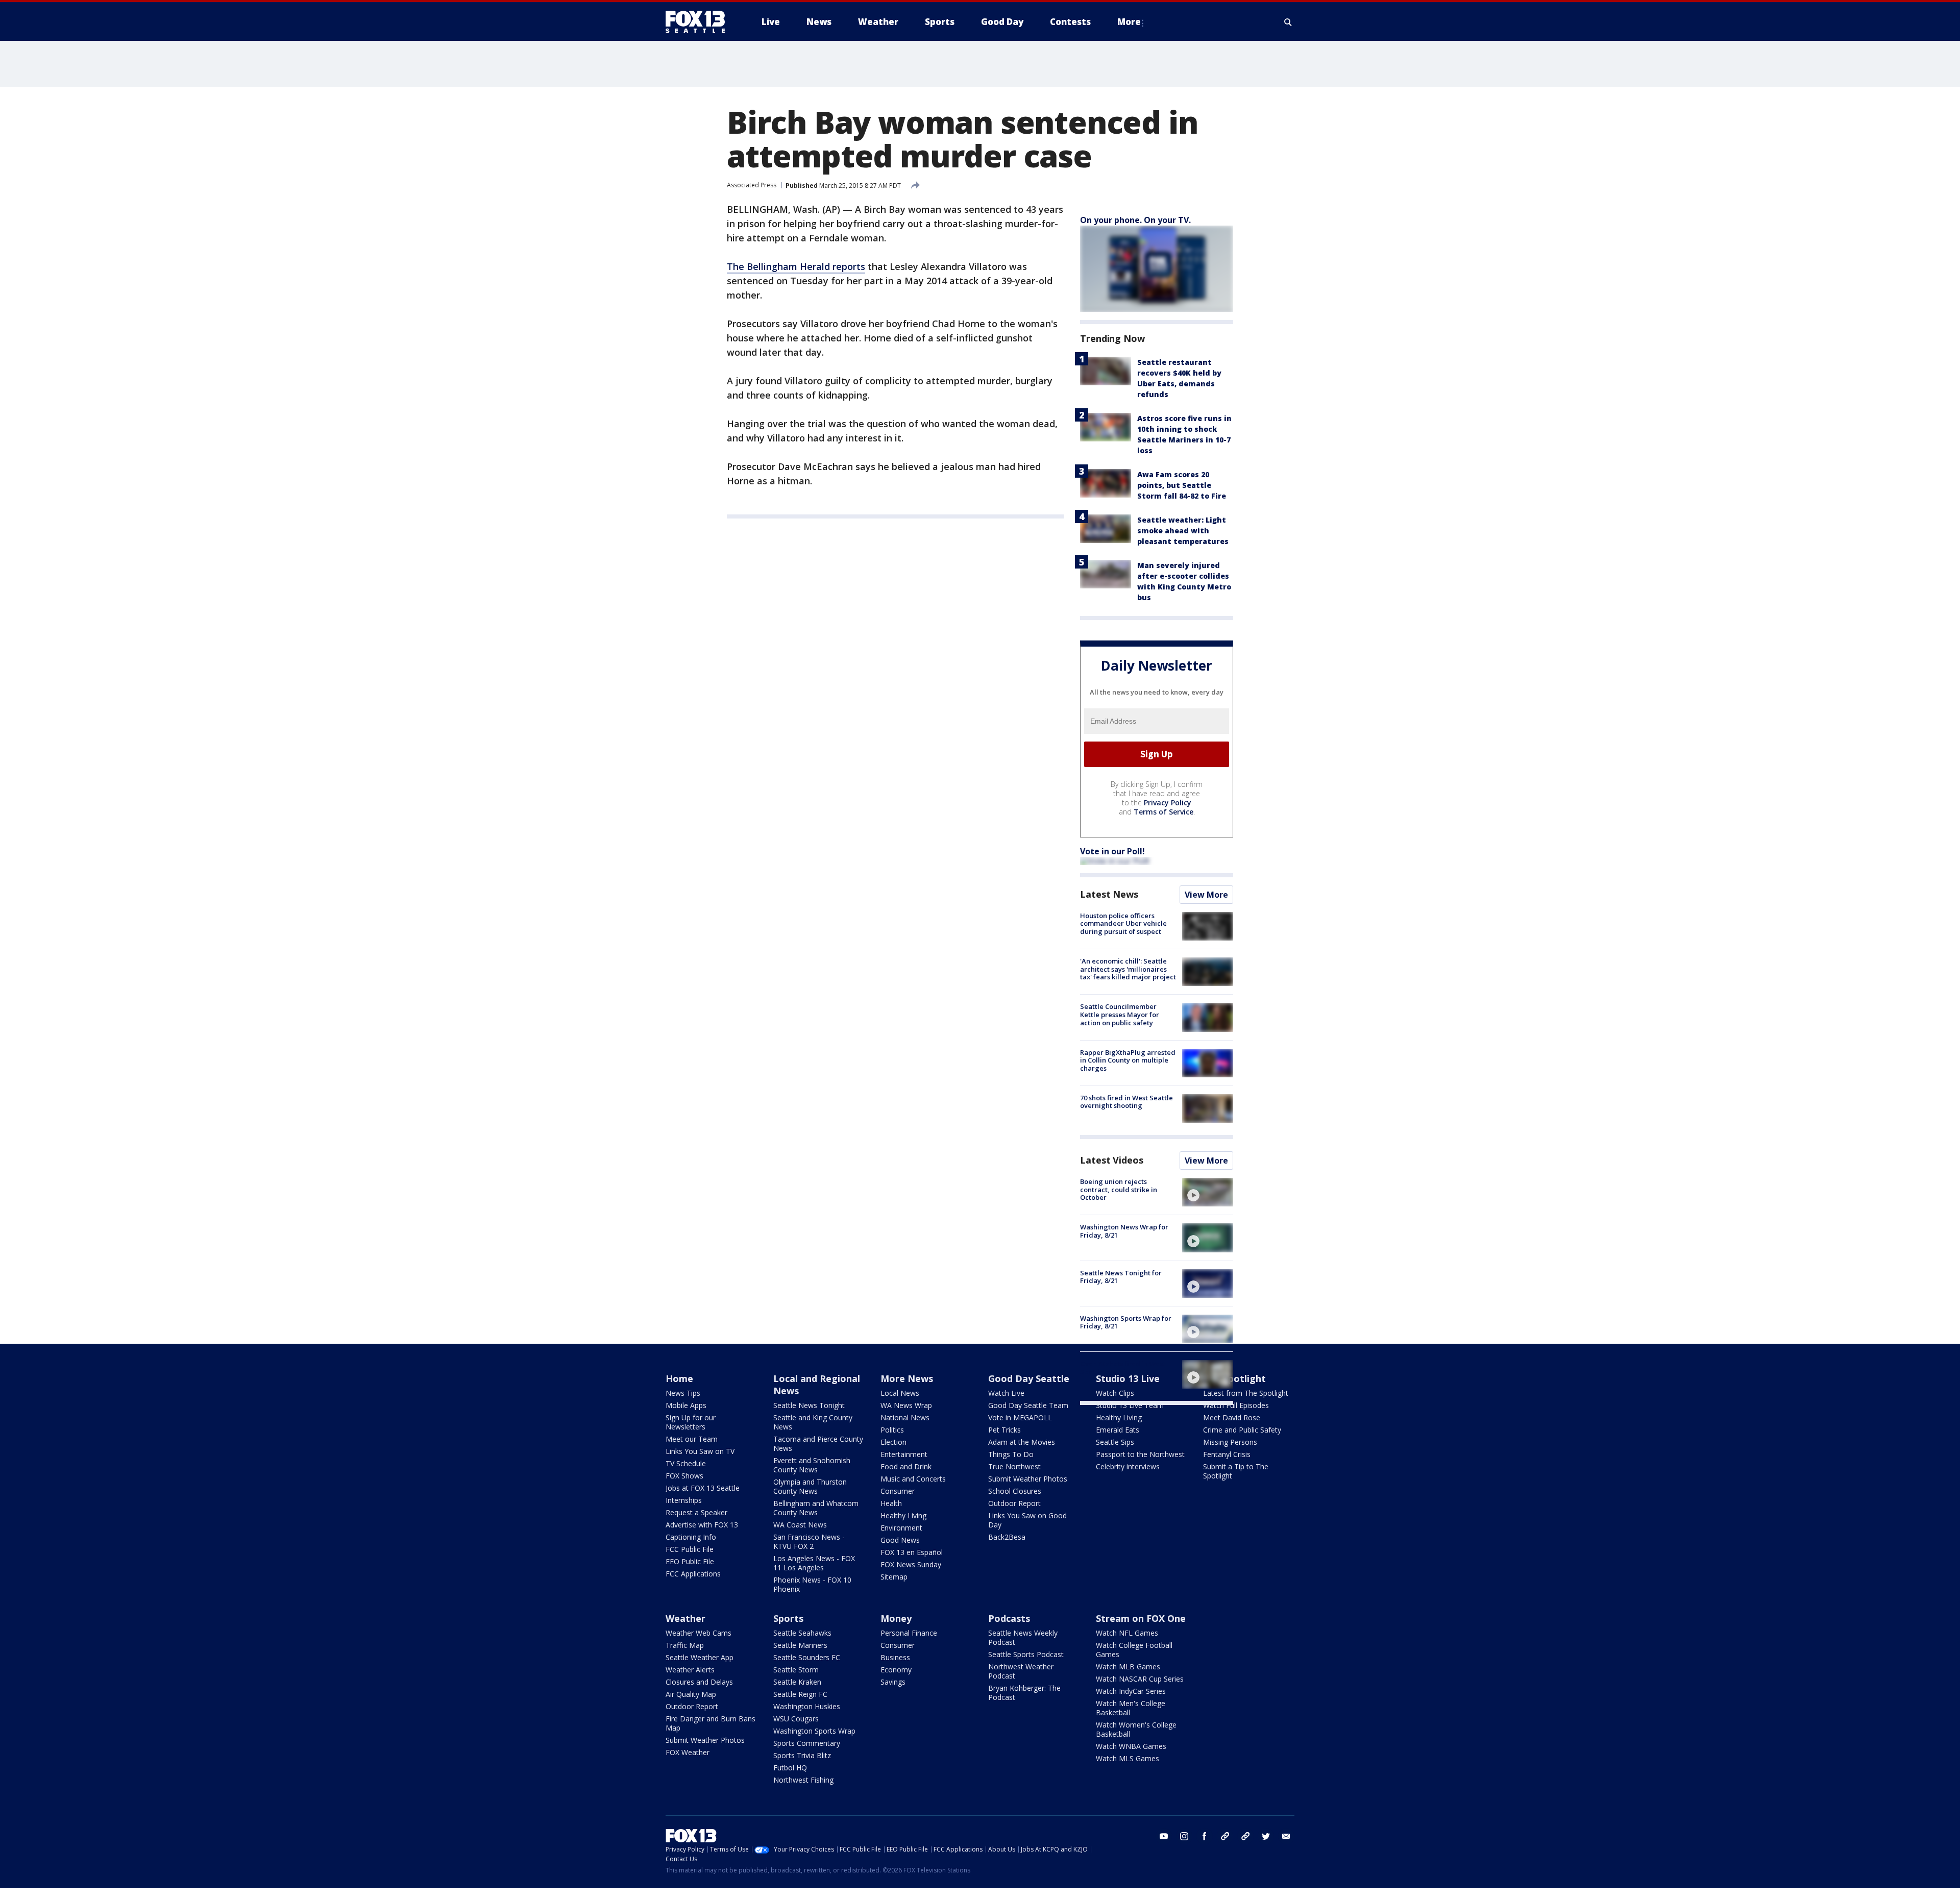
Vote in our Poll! (1112, 851)
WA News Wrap (906, 1405)
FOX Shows (684, 1476)
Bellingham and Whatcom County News (816, 1508)
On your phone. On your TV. (1135, 220)
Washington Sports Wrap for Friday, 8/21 (1126, 1322)
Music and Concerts (913, 1479)
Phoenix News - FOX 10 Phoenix (812, 1584)
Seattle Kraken (797, 1682)
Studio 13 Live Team (1130, 1405)
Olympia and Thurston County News (810, 1486)
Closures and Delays (699, 1682)
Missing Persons (1230, 1442)
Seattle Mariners (800, 1645)
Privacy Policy (1168, 803)
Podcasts (1009, 1618)
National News (905, 1417)
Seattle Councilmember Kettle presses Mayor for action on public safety (1120, 1014)
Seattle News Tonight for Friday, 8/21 (1121, 1277)
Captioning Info (691, 1537)
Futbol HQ (790, 1768)
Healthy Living (903, 1515)
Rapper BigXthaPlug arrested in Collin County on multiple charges (1128, 1060)
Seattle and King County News (813, 1422)
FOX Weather (688, 1752)
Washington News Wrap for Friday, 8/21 (1124, 1231)
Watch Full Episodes (1236, 1405)
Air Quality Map (691, 1694)
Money (896, 1618)
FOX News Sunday (911, 1564)
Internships (684, 1500)
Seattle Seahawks (802, 1633)
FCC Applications (693, 1574)
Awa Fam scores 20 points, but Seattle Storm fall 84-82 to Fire (1182, 485)
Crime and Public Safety (1242, 1430)
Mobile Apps (686, 1405)
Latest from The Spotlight (1246, 1393)
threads (1245, 1836)
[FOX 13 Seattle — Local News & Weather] (699, 22)
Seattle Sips (1115, 1442)
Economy (896, 1670)
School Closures (1015, 1491)
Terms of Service (1163, 812)
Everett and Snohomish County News (812, 1465)
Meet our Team (692, 1439)
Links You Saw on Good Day (1027, 1520)
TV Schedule (686, 1463)
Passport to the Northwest (1140, 1454)
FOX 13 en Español (912, 1552)
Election (893, 1442)
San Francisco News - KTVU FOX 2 (809, 1541)
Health (891, 1503)
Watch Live (1006, 1393)
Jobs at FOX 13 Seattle (703, 1488)
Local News (900, 1393)
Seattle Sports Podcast (1026, 1654)
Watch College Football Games (1134, 1650)
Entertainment (904, 1454)
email (1286, 1836)
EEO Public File (690, 1561)
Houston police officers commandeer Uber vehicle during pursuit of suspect (1123, 923)
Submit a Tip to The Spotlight (1236, 1471)
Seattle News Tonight (809, 1405)
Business (895, 1657)
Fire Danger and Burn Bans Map (710, 1723)
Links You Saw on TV (700, 1451)
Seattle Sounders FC (807, 1657)
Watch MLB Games (1128, 1667)
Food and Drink (906, 1466)
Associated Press (752, 185)
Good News (900, 1540)
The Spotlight (1234, 1378)
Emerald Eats (1118, 1430)
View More (1206, 895)
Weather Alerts (690, 1670)
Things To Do (1011, 1454)
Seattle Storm (796, 1670)
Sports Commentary (807, 1743)
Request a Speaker (696, 1512)
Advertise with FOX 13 (702, 1525)
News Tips (683, 1393)
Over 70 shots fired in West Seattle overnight (1123, 1368)
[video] (1208, 1192)
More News (907, 1378)
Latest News (1109, 894)
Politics (892, 1430)
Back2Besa (1007, 1537)
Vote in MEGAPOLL (1020, 1417)
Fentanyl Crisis (1227, 1454)
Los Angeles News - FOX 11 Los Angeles (814, 1563)
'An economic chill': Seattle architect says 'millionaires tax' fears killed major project (1128, 969)
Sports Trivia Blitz (802, 1755)
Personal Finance (909, 1633)
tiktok (1225, 1836)
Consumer (898, 1491)
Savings (893, 1682)
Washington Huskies (807, 1706)
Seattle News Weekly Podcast (1023, 1637)
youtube (1164, 1836)
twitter (1266, 1836)
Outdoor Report (1014, 1503)
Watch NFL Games (1127, 1633)
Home (679, 1378)
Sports (788, 1618)
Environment (901, 1528)
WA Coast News (800, 1525)
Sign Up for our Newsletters (691, 1422)
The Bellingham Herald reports (796, 266)
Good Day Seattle (1029, 1378)
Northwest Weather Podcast (1021, 1671)
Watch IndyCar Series (1131, 1691)
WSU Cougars (796, 1719)
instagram (1184, 1836)
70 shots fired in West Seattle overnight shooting (1126, 1102)
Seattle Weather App (700, 1657)
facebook (1205, 1836)
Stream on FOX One (1141, 1618)
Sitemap (894, 1577)
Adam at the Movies (1022, 1442)
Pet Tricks (1004, 1430)
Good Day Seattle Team (1028, 1405)
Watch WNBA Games (1131, 1746)
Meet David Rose (1232, 1417)
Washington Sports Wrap (814, 1731)
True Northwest (1014, 1466)
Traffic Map (685, 1645)
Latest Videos (1112, 1160)
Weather (685, 1618)
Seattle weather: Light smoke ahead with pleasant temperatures (1183, 530)
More (1129, 22)
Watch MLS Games (1128, 1758)
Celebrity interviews (1128, 1466)
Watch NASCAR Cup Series (1140, 1679)
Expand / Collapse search (1288, 22)
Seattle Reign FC (800, 1694)
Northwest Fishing (803, 1780)
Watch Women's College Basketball (1136, 1729)
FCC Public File (690, 1549)
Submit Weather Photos (1028, 1479)
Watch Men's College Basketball (1131, 1708)
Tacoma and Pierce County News (818, 1443)
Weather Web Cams (699, 1633)
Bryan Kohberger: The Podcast (1024, 1693)
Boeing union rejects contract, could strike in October (1119, 1189)
